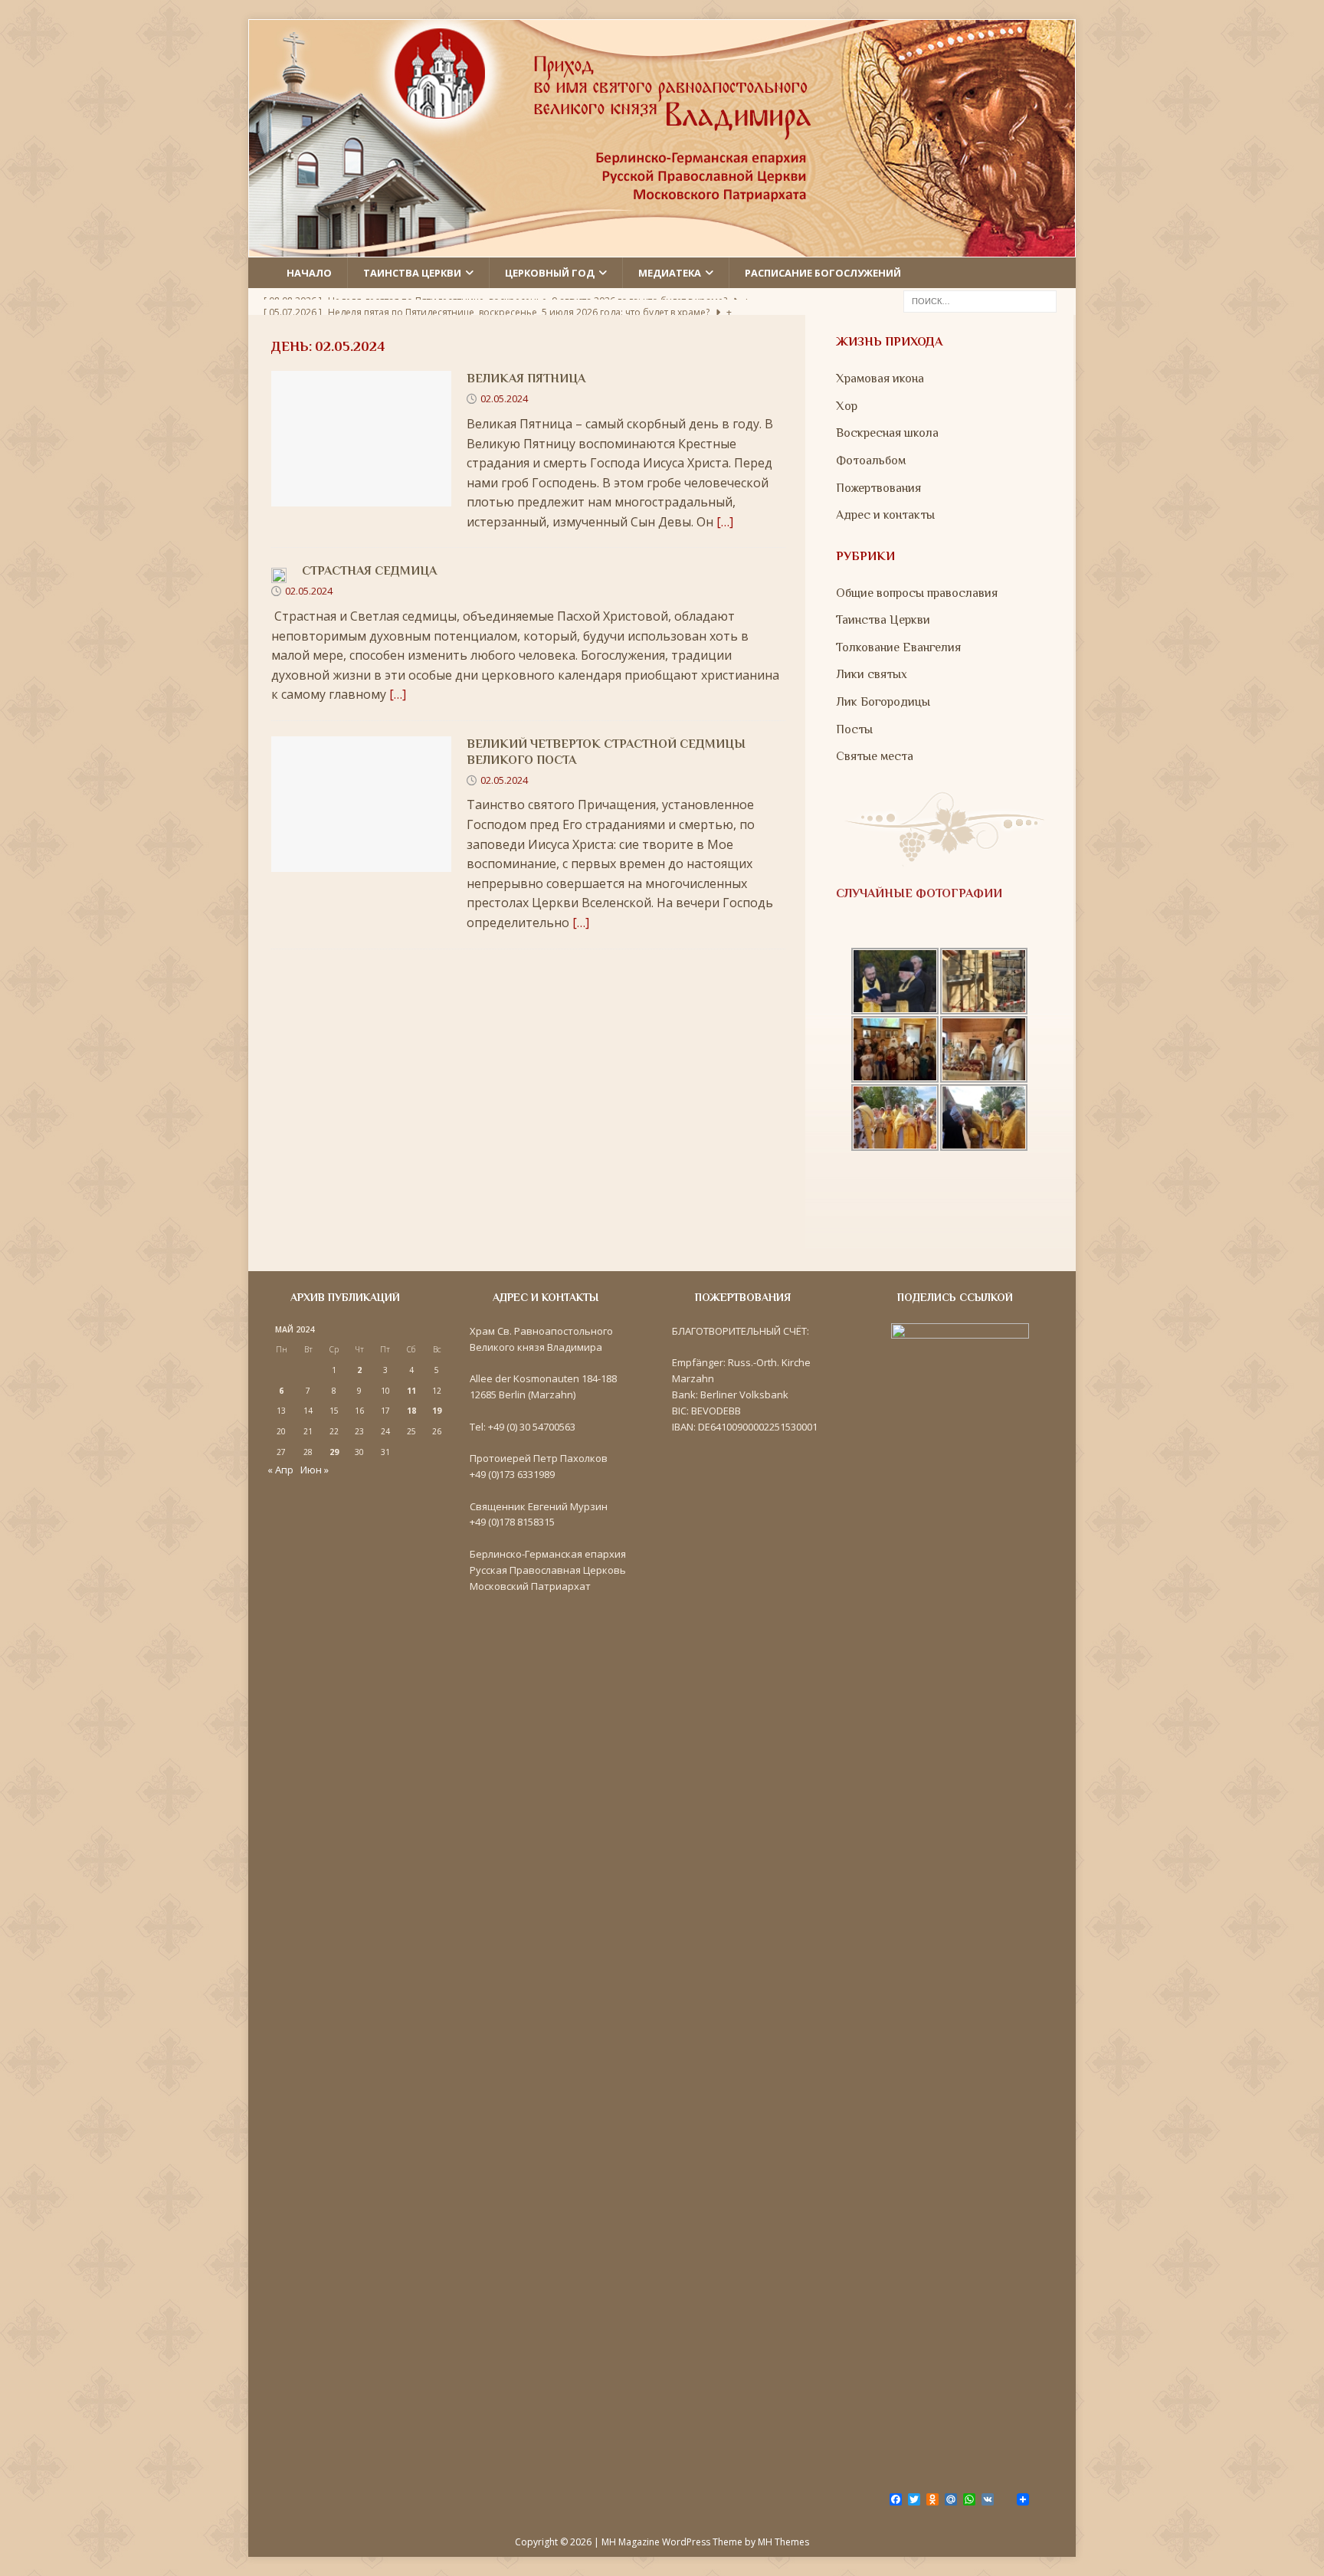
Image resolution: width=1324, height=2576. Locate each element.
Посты (854, 729)
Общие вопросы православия (917, 593)
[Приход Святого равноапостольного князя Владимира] (662, 247)
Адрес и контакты (885, 515)
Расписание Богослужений (823, 273)
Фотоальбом (871, 460)
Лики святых (872, 674)
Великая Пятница (526, 379)
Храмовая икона (880, 379)
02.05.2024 (504, 398)
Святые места (875, 756)
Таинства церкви (412, 273)
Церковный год (550, 273)
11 (411, 1391)
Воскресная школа (887, 433)
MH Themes (783, 2542)
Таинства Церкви (883, 620)
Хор (847, 406)
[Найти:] (980, 300)
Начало (309, 273)
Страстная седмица (369, 571)
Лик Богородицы (883, 702)
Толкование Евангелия (898, 647)
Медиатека (670, 273)
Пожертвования (878, 488)
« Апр (280, 1470)
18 (411, 1411)
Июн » (315, 1470)
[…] (725, 522)
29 (334, 1452)
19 (437, 1411)
